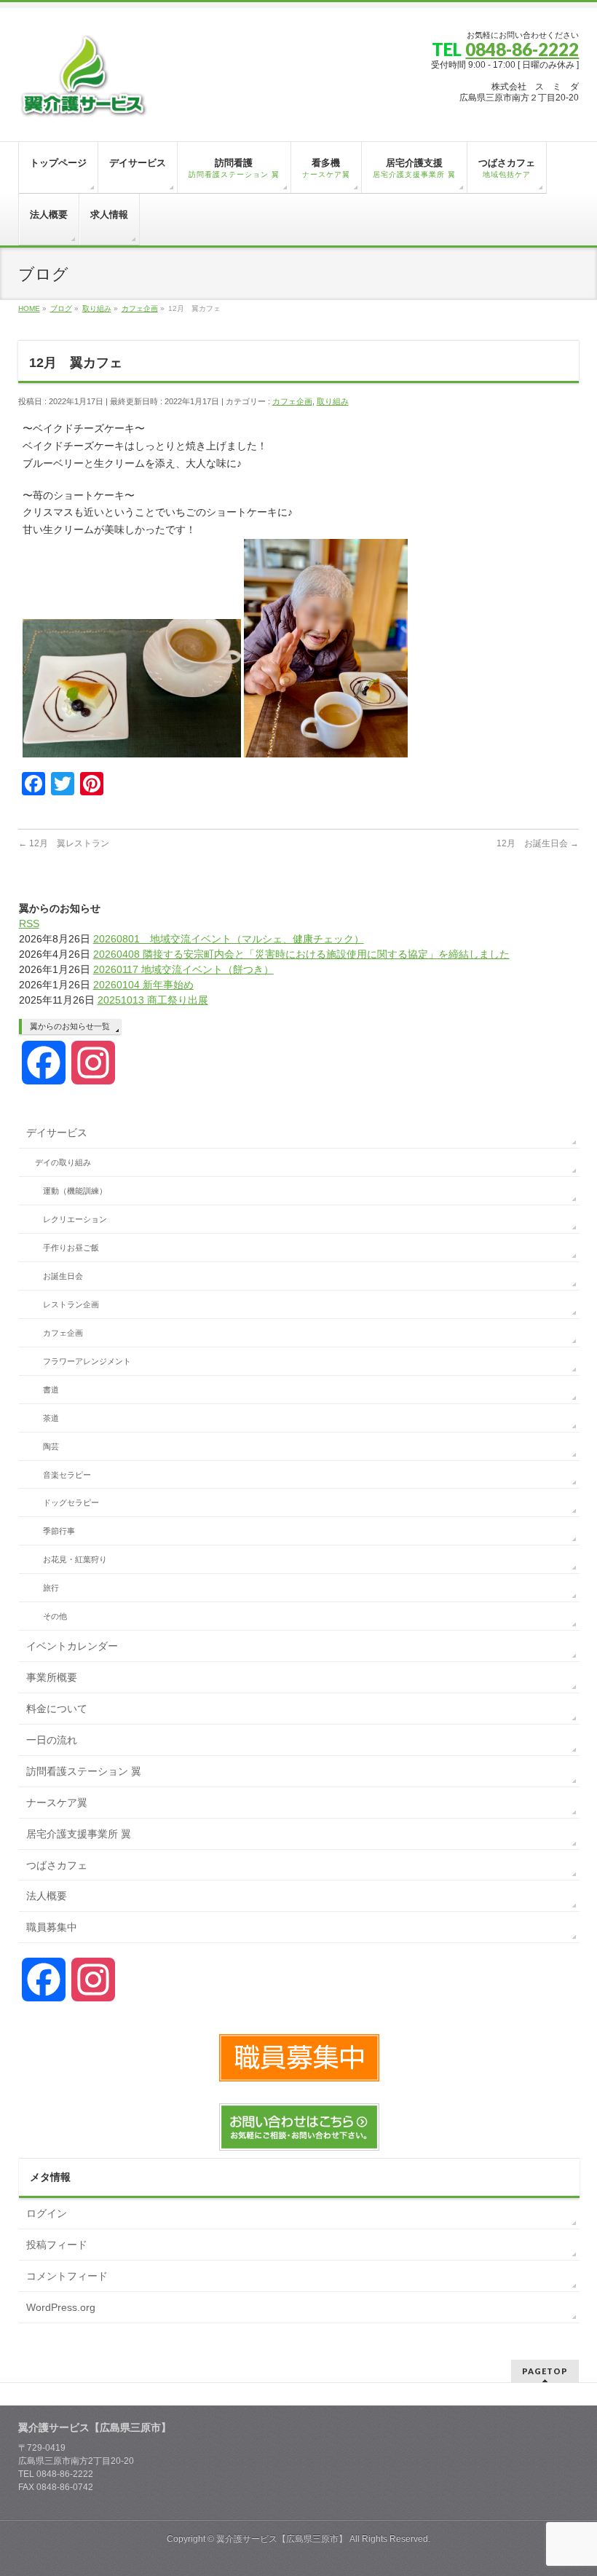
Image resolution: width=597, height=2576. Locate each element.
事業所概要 (52, 1677)
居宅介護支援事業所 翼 (79, 1834)
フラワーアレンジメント (87, 1361)
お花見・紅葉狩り (75, 1559)
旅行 (51, 1588)
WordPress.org (61, 2307)
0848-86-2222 (522, 49)
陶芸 (51, 1446)
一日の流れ (52, 1740)
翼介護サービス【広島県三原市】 (282, 2539)
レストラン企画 (71, 1304)
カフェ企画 (292, 401)
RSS (29, 923)
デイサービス (57, 1133)
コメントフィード (67, 2276)
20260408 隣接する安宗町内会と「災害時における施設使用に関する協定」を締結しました (301, 954)
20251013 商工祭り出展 (153, 1000)
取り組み (333, 401)
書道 (51, 1390)
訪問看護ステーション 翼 (84, 1771)
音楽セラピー (67, 1475)
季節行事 (59, 1531)
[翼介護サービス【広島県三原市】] (84, 103)
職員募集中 (52, 1927)
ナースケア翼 (57, 1803)
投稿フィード (57, 2245)
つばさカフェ (57, 1865)
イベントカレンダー (72, 1646)
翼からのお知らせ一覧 (70, 1026)
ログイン (47, 2213)
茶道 (51, 1418)
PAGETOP (545, 2371)
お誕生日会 (63, 1276)
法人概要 (47, 1896)
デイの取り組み (63, 1162)
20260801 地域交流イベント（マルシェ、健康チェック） (229, 939)
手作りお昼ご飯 (71, 1248)
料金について (57, 1709)
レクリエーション (75, 1219)
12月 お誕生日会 (538, 843)
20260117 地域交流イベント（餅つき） (183, 969)
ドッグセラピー (71, 1502)
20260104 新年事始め (143, 985)
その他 (55, 1616)
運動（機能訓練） (75, 1191)
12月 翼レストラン (64, 843)
